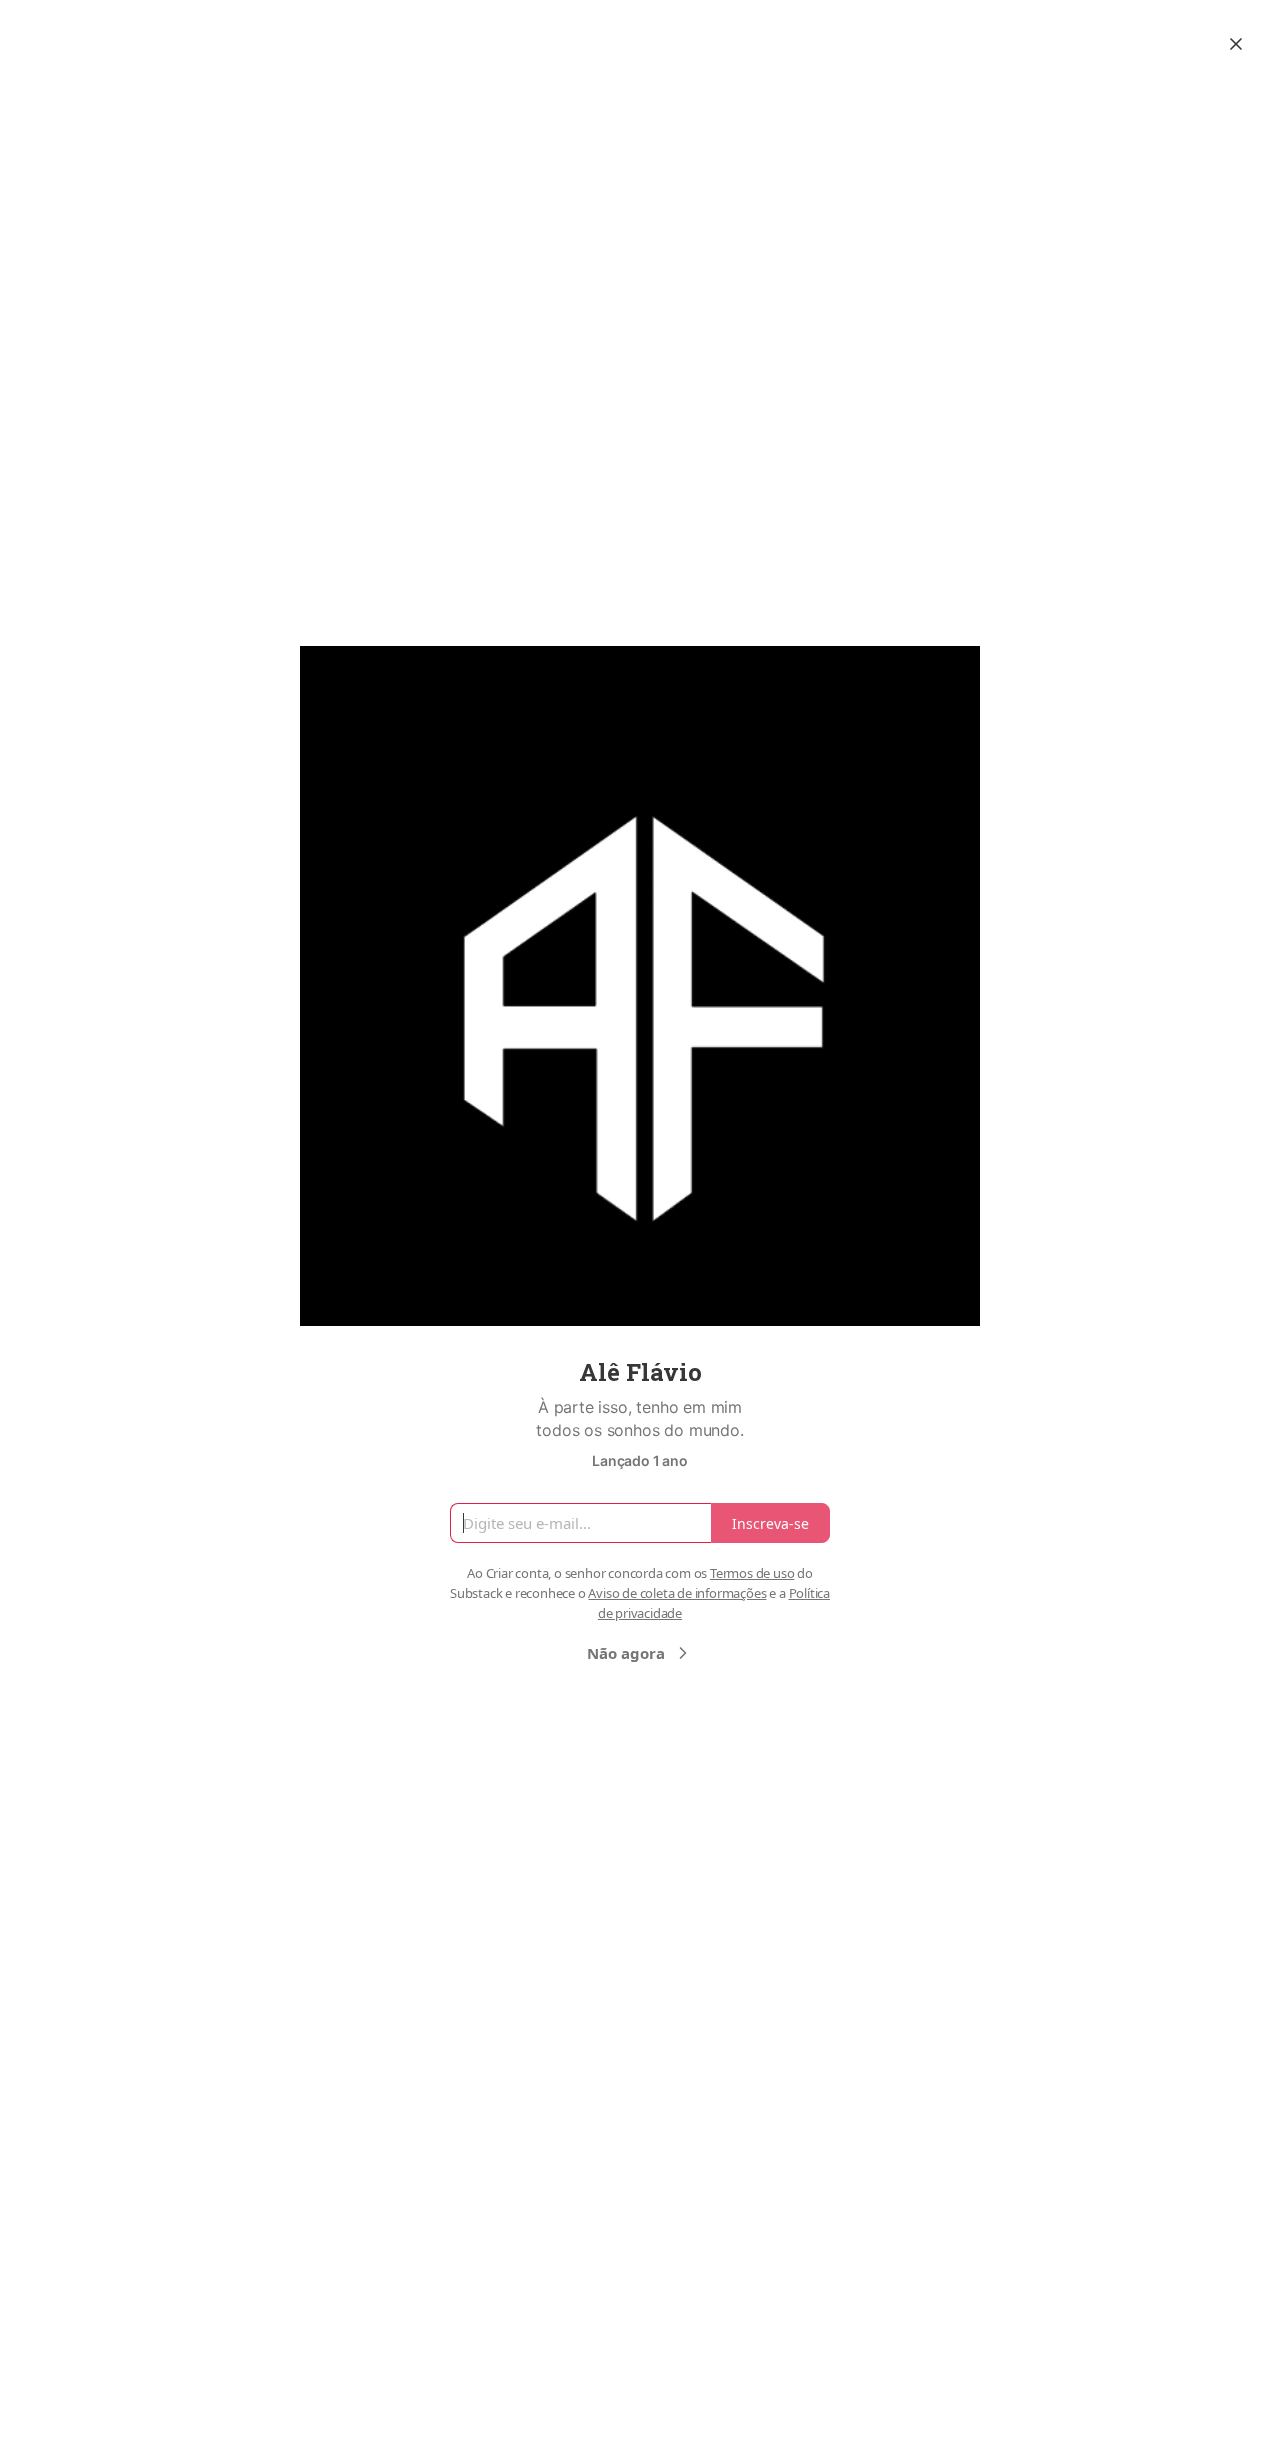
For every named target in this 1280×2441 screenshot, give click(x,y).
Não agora (626, 1653)
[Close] (1236, 44)
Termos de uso (752, 1573)
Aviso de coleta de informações (677, 1593)
